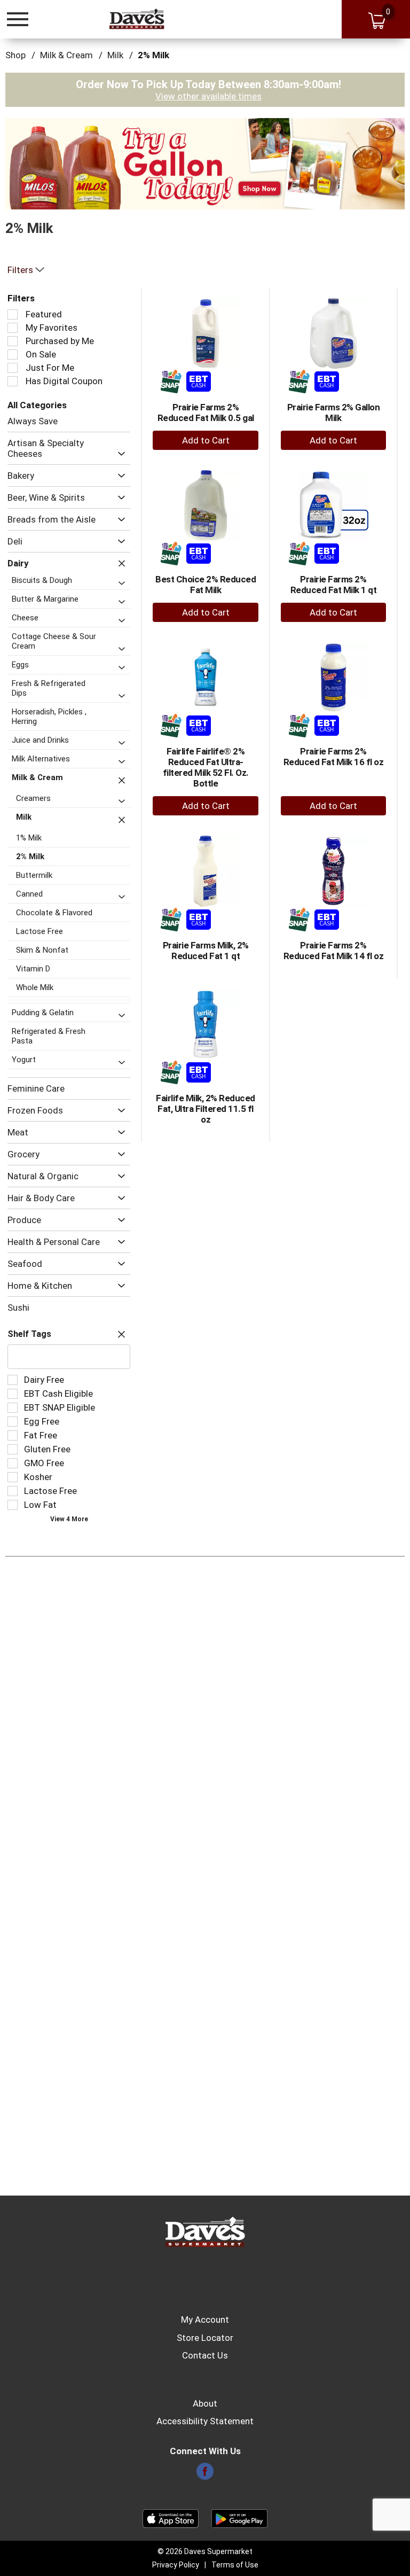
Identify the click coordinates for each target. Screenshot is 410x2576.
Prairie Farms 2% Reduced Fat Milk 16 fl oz (334, 757)
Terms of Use (235, 2565)
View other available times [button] (208, 96)
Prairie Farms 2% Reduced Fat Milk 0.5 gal (206, 413)
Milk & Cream (66, 55)
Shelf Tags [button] (29, 1334)
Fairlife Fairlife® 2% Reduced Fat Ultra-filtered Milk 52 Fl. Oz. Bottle (206, 767)
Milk (115, 55)
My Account (205, 2320)
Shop (15, 55)
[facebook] (205, 2474)
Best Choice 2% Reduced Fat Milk (206, 585)
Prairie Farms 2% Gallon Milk (334, 413)
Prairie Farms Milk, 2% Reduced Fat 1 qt (206, 951)
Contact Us (205, 2355)
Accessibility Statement (205, 2421)
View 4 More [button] (69, 1519)
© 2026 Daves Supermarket (205, 2551)
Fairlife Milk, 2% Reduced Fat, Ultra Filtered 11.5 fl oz (206, 1109)
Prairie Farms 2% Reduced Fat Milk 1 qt (334, 585)
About (205, 2403)
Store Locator (205, 2338)
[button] (205, 163)
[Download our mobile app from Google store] (239, 2518)
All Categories (37, 405)
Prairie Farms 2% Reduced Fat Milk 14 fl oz (334, 951)
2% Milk (153, 55)
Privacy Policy (176, 2565)
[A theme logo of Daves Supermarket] (137, 19)
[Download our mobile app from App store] (171, 2518)
